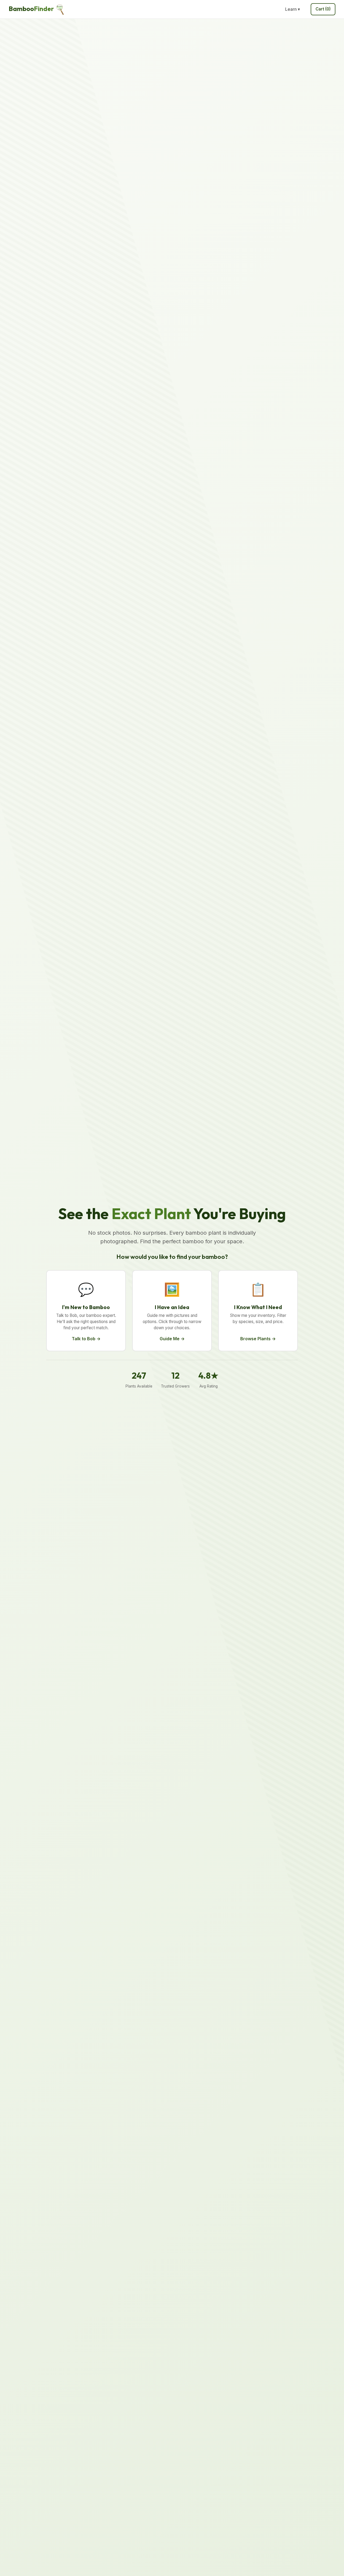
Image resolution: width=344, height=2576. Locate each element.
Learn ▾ (293, 9)
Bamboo (31, 9)
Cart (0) (323, 9)
